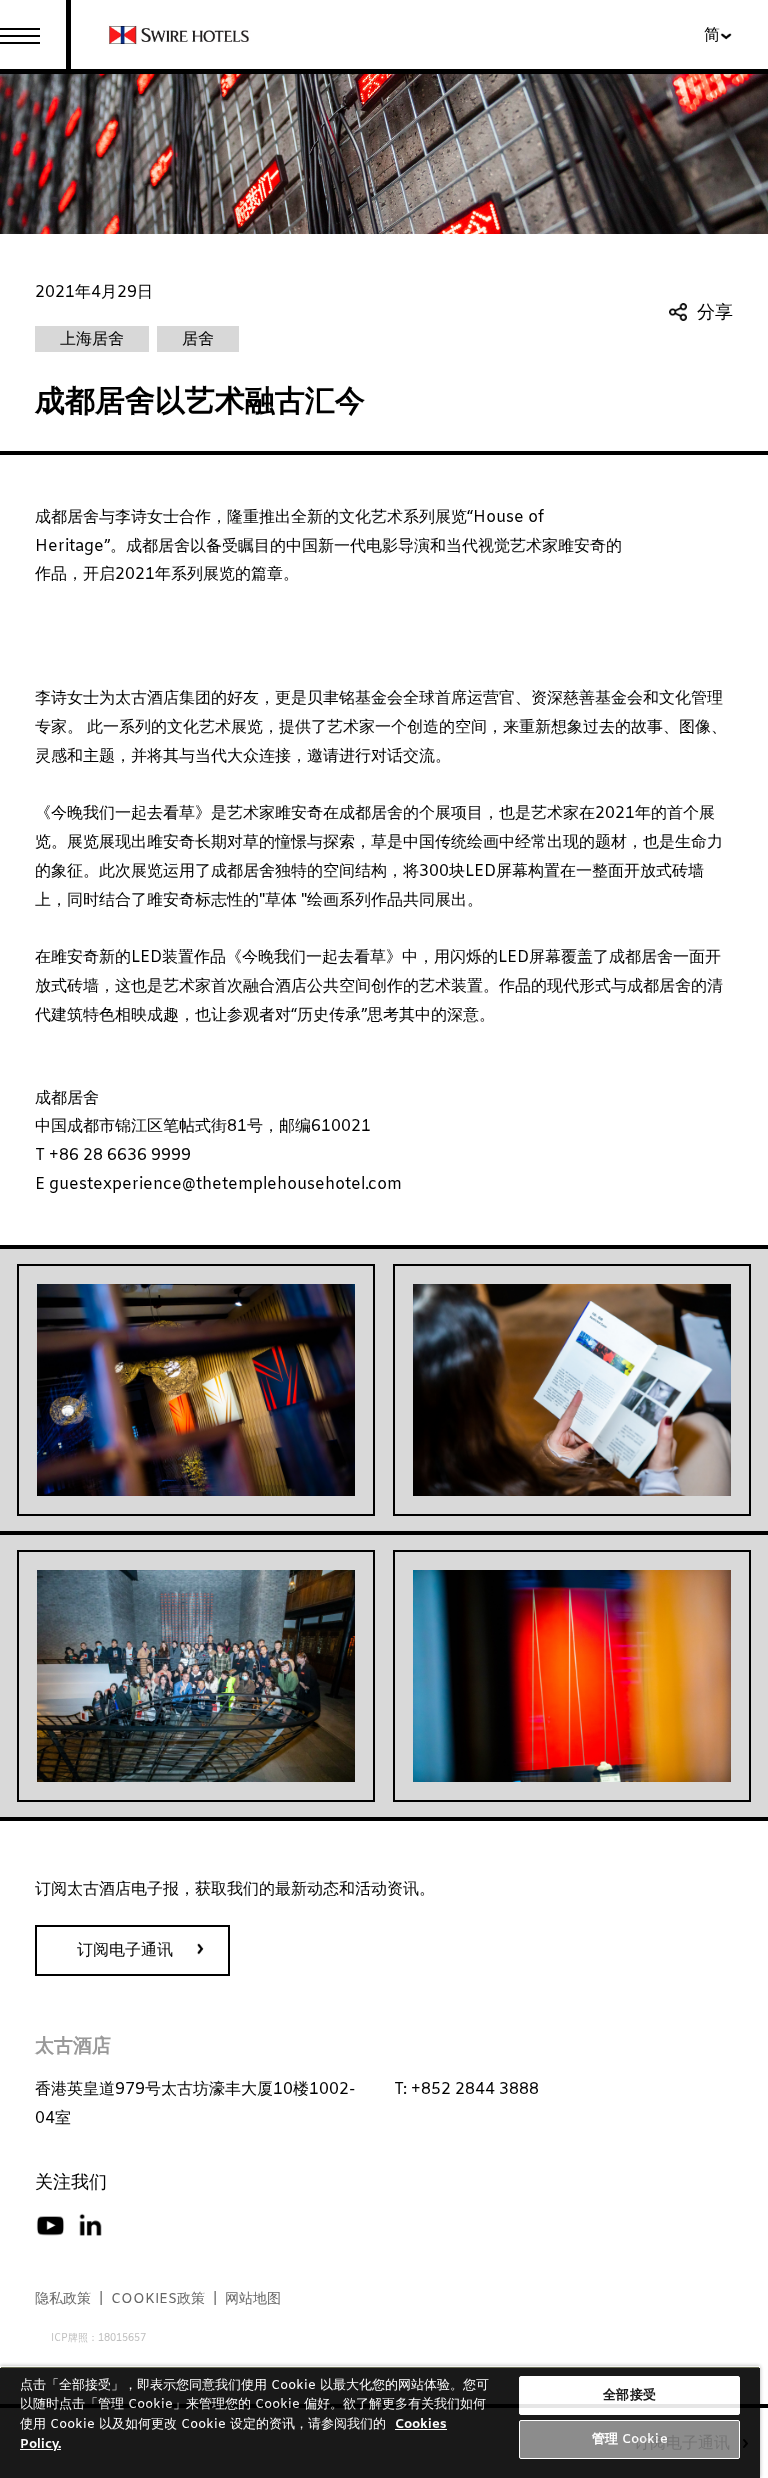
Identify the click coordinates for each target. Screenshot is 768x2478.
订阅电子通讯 (125, 1950)
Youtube (50, 2226)
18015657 (122, 2338)
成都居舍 (67, 1098)
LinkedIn (90, 2226)
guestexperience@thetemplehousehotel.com (223, 1184)
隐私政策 (63, 2299)
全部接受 (629, 2395)
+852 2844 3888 (475, 2089)
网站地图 (253, 2299)
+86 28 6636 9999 (118, 1155)
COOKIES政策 (158, 2299)
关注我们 (71, 2183)
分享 (715, 313)
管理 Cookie (630, 2439)
